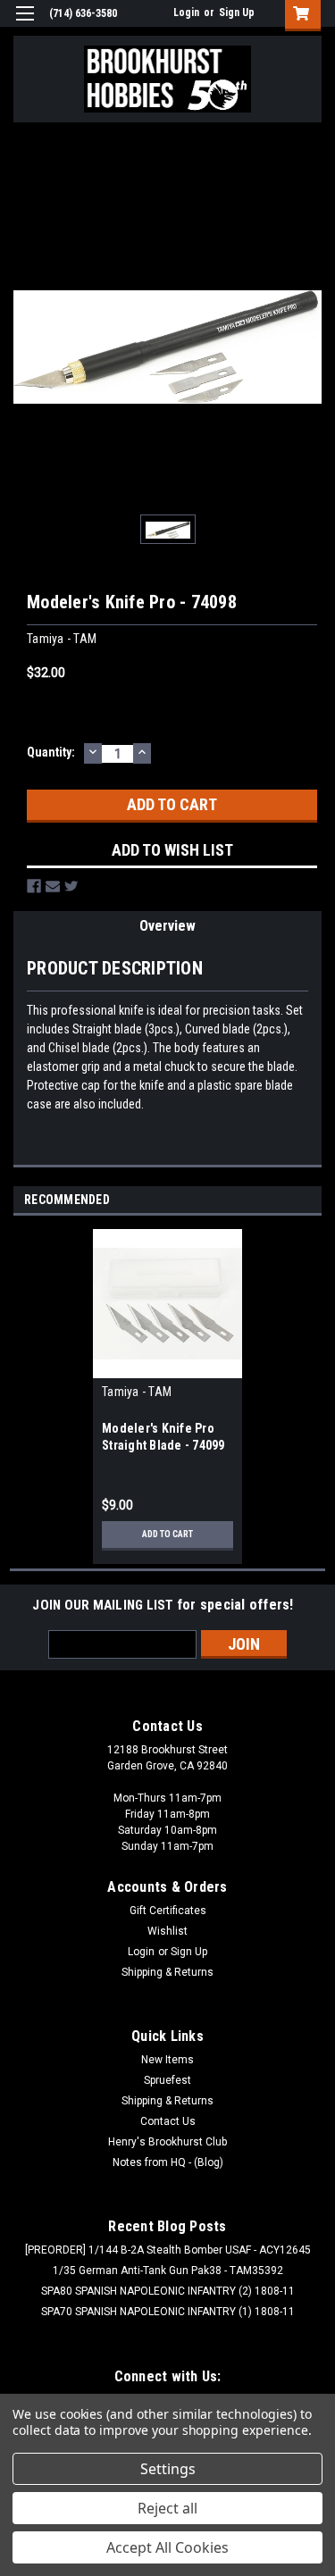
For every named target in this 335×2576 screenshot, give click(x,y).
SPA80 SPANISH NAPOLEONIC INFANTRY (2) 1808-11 (168, 2291)
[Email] (53, 886)
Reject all (167, 2508)
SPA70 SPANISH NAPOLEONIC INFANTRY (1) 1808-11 (168, 2312)
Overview (167, 926)
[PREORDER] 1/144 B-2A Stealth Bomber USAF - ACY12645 (168, 2250)
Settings (168, 2469)
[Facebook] (34, 886)
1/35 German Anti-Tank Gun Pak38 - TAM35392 (168, 2271)
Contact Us (168, 2121)
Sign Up (237, 13)
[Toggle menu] (25, 25)
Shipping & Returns (167, 1972)
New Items (167, 2060)
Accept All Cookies (167, 2547)
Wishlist (167, 1931)
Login (186, 13)
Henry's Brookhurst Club (167, 2142)
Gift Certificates (168, 1911)
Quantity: (51, 752)
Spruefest (167, 2080)
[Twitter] (71, 886)
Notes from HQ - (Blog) (168, 2162)
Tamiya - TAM (137, 1392)
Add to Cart (167, 1534)
